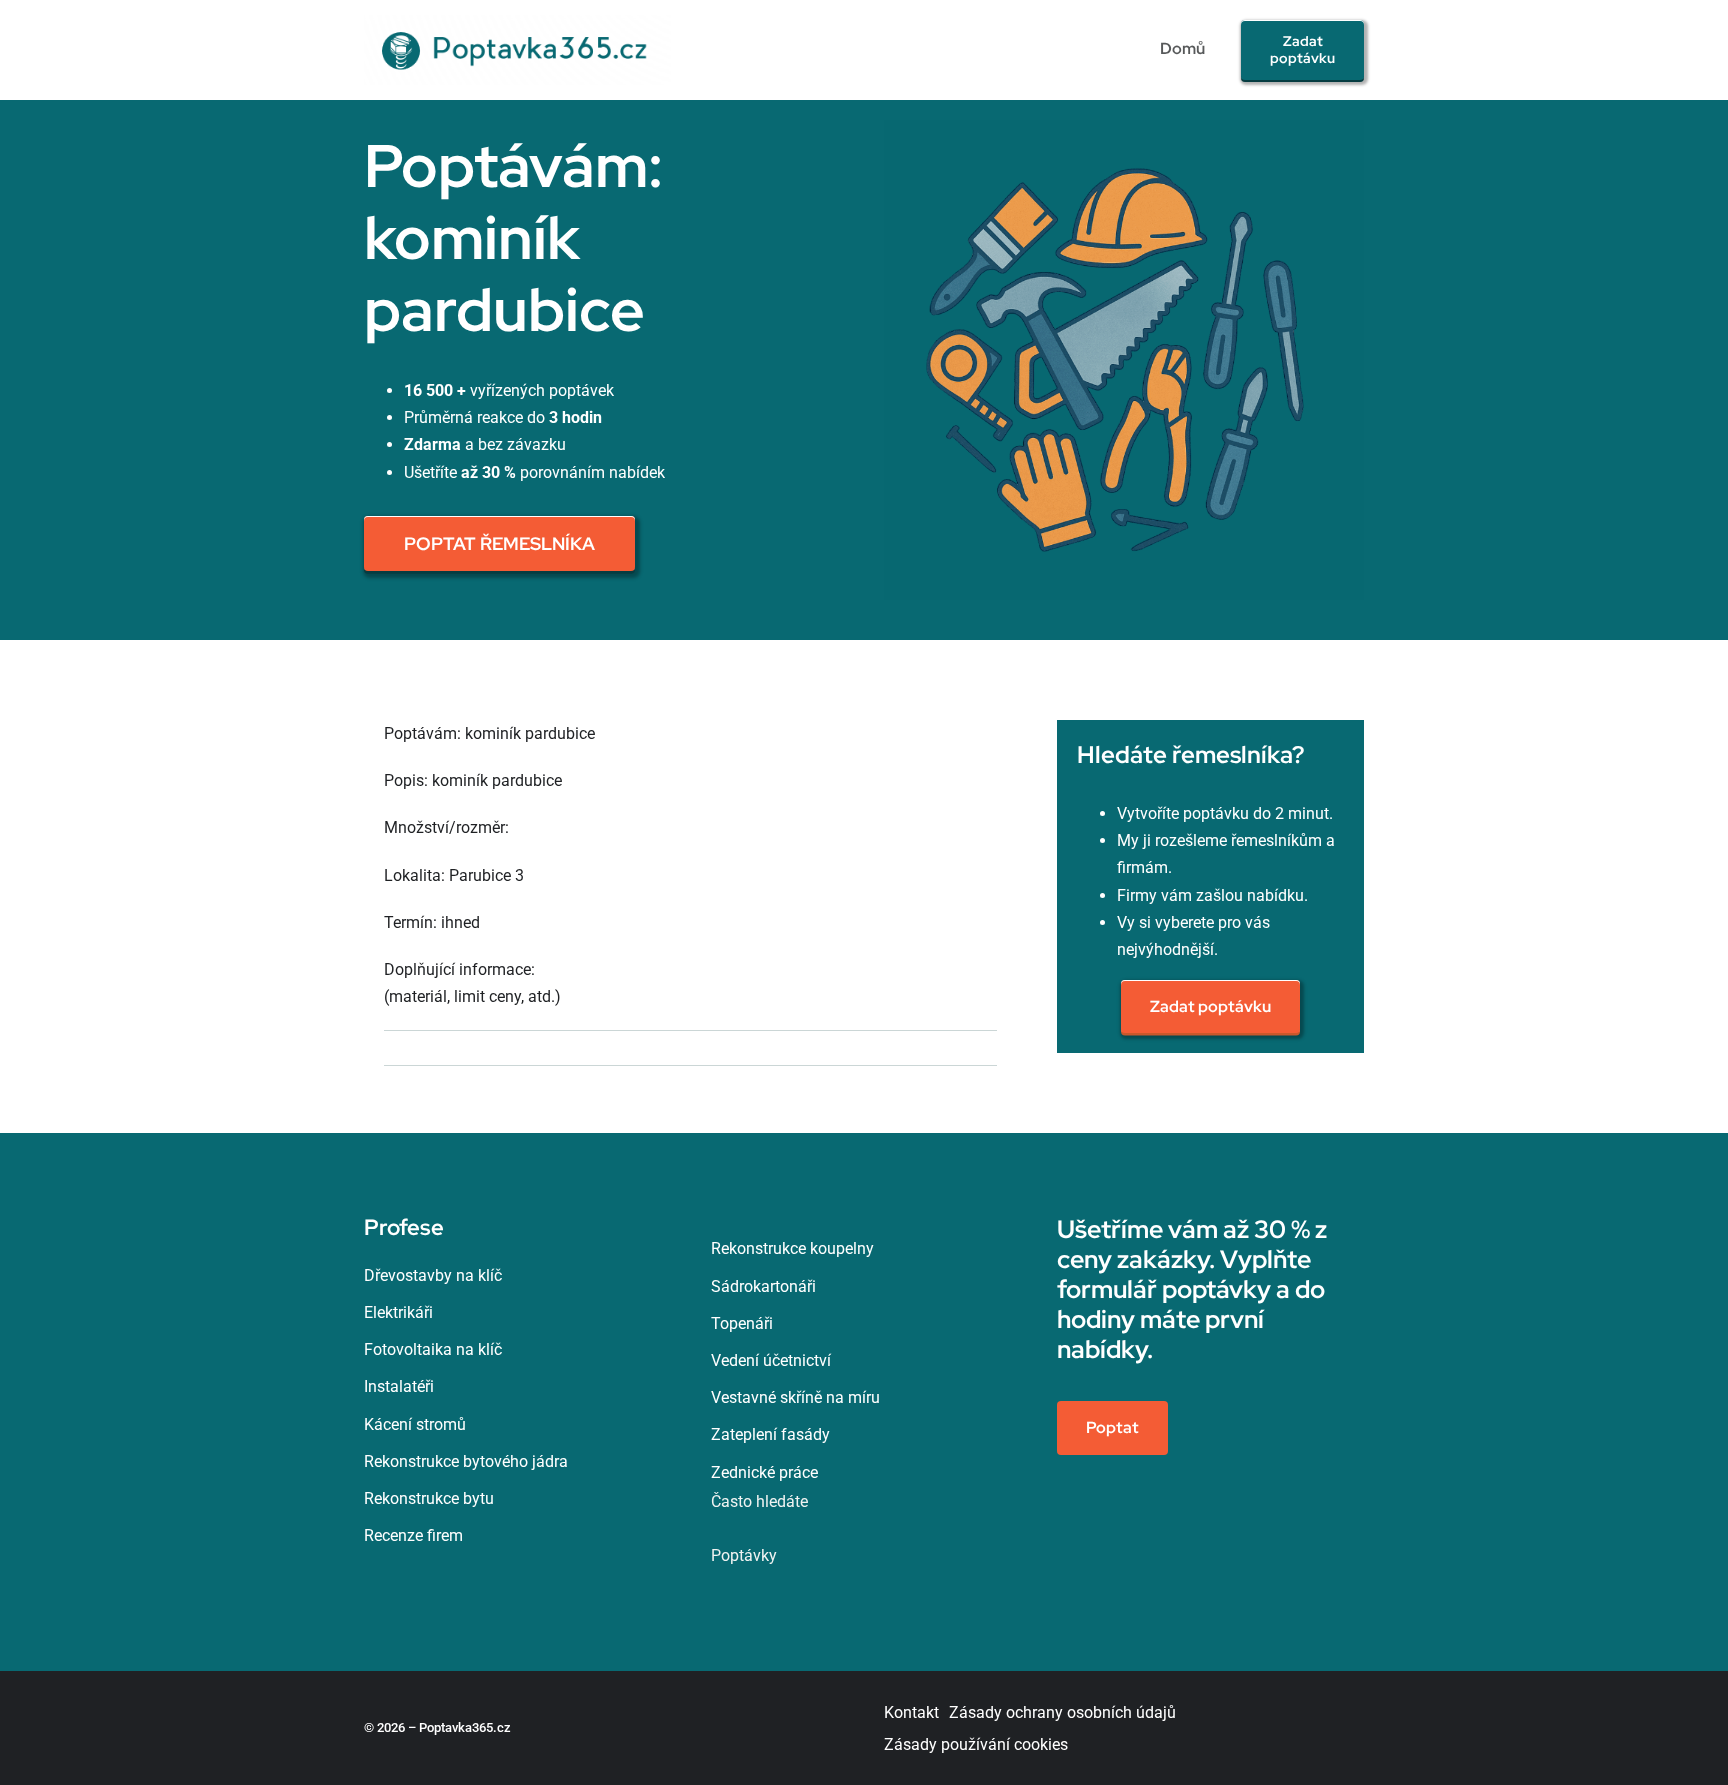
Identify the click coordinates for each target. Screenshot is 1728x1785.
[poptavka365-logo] (517, 22)
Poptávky (744, 1555)
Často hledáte (759, 1501)
